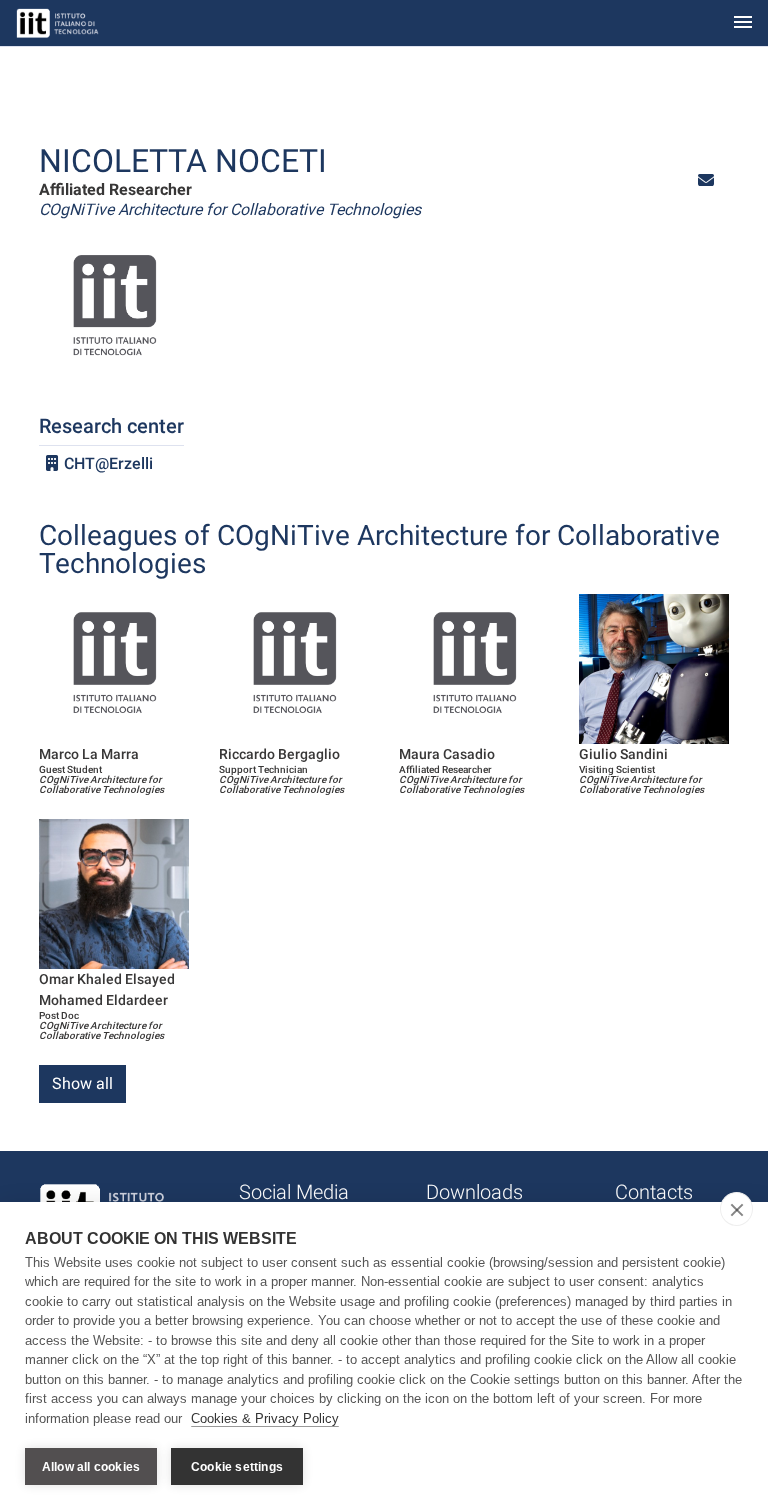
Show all (82, 1083)
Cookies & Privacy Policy (265, 1418)
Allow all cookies (91, 1467)
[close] (736, 1209)
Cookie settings (237, 1467)
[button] (706, 180)
